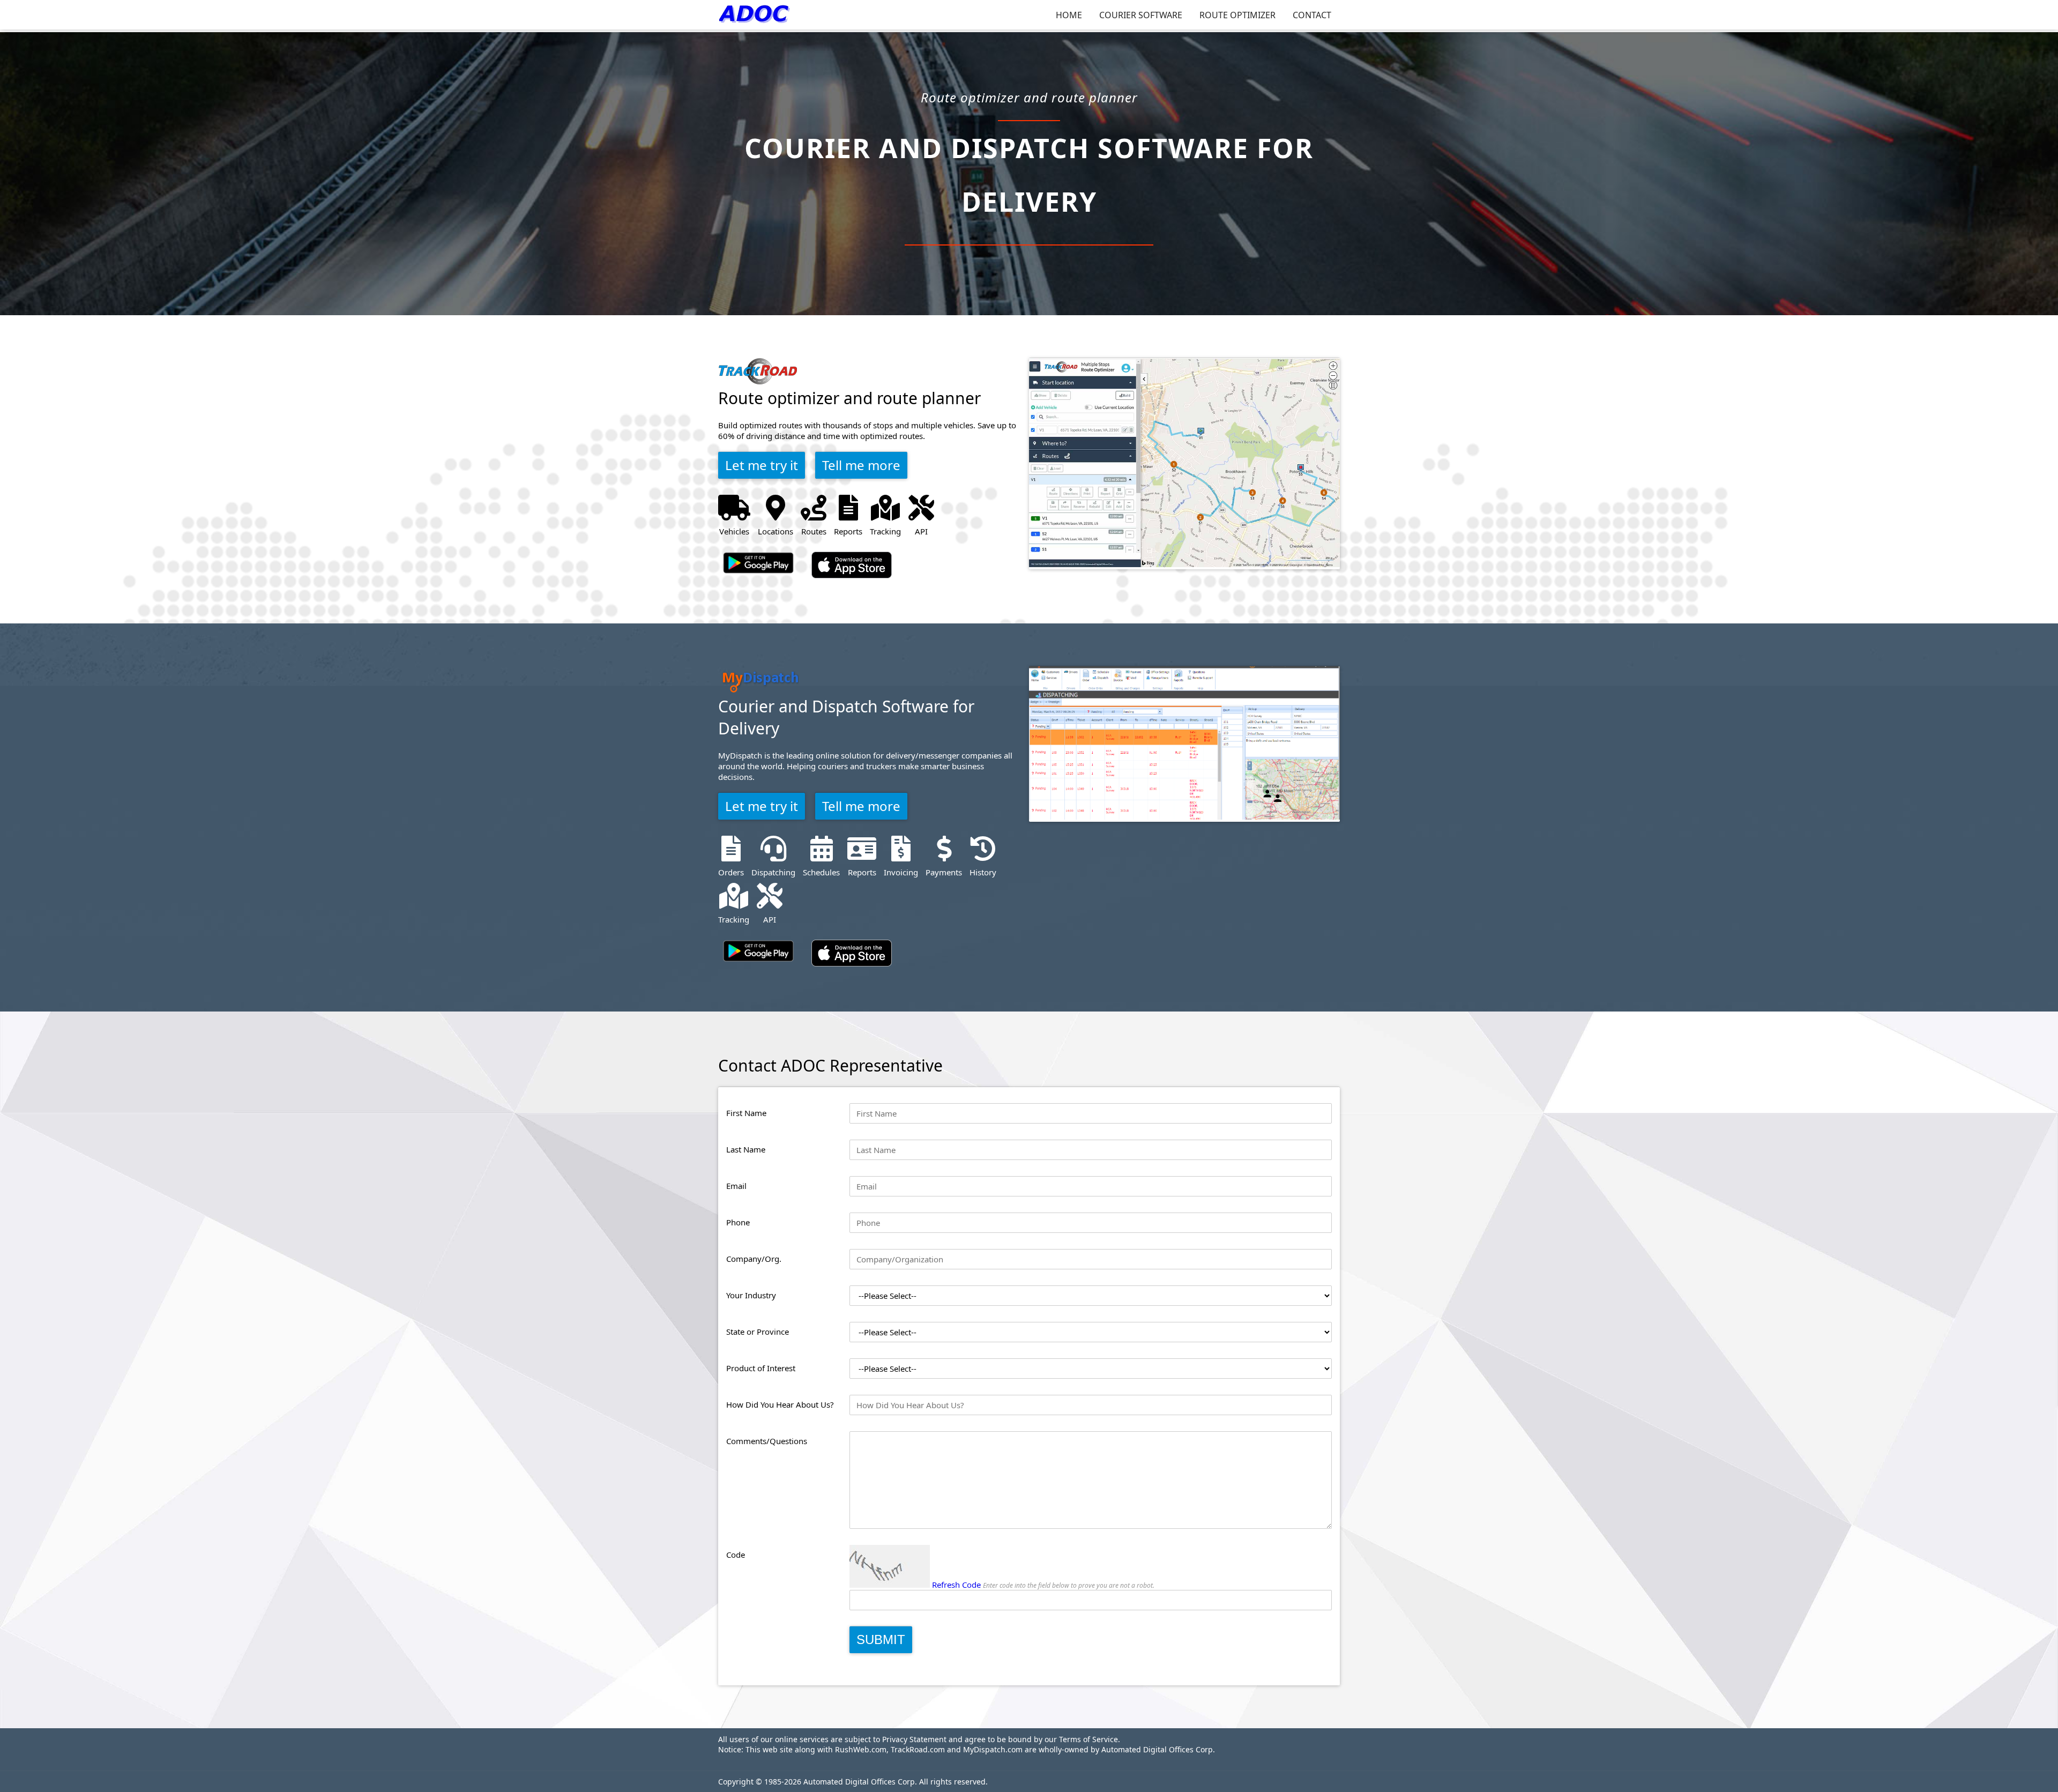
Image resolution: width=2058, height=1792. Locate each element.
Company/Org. (754, 1259)
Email (736, 1186)
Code (736, 1555)
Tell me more (861, 465)
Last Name (746, 1149)
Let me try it (762, 465)
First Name (746, 1113)
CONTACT (1312, 15)
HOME (1069, 15)
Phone (738, 1222)
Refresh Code (956, 1585)
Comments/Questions (767, 1441)
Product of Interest (761, 1368)
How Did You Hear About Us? (780, 1404)
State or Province (758, 1332)
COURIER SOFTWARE (1141, 15)
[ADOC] (756, 15)
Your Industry (751, 1295)
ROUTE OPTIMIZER (1237, 15)
